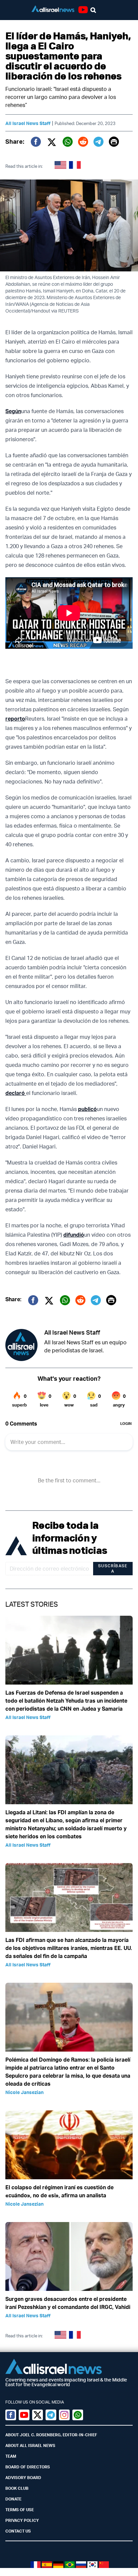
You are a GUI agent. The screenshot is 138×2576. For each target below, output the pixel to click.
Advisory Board (23, 2478)
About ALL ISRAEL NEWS (30, 2445)
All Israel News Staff (28, 123)
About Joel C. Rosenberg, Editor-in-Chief (51, 2435)
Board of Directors (28, 2467)
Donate (13, 2499)
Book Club (17, 2488)
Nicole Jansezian (24, 2092)
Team (11, 2456)
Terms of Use (20, 2510)
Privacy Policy (22, 2520)
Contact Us (18, 2531)
